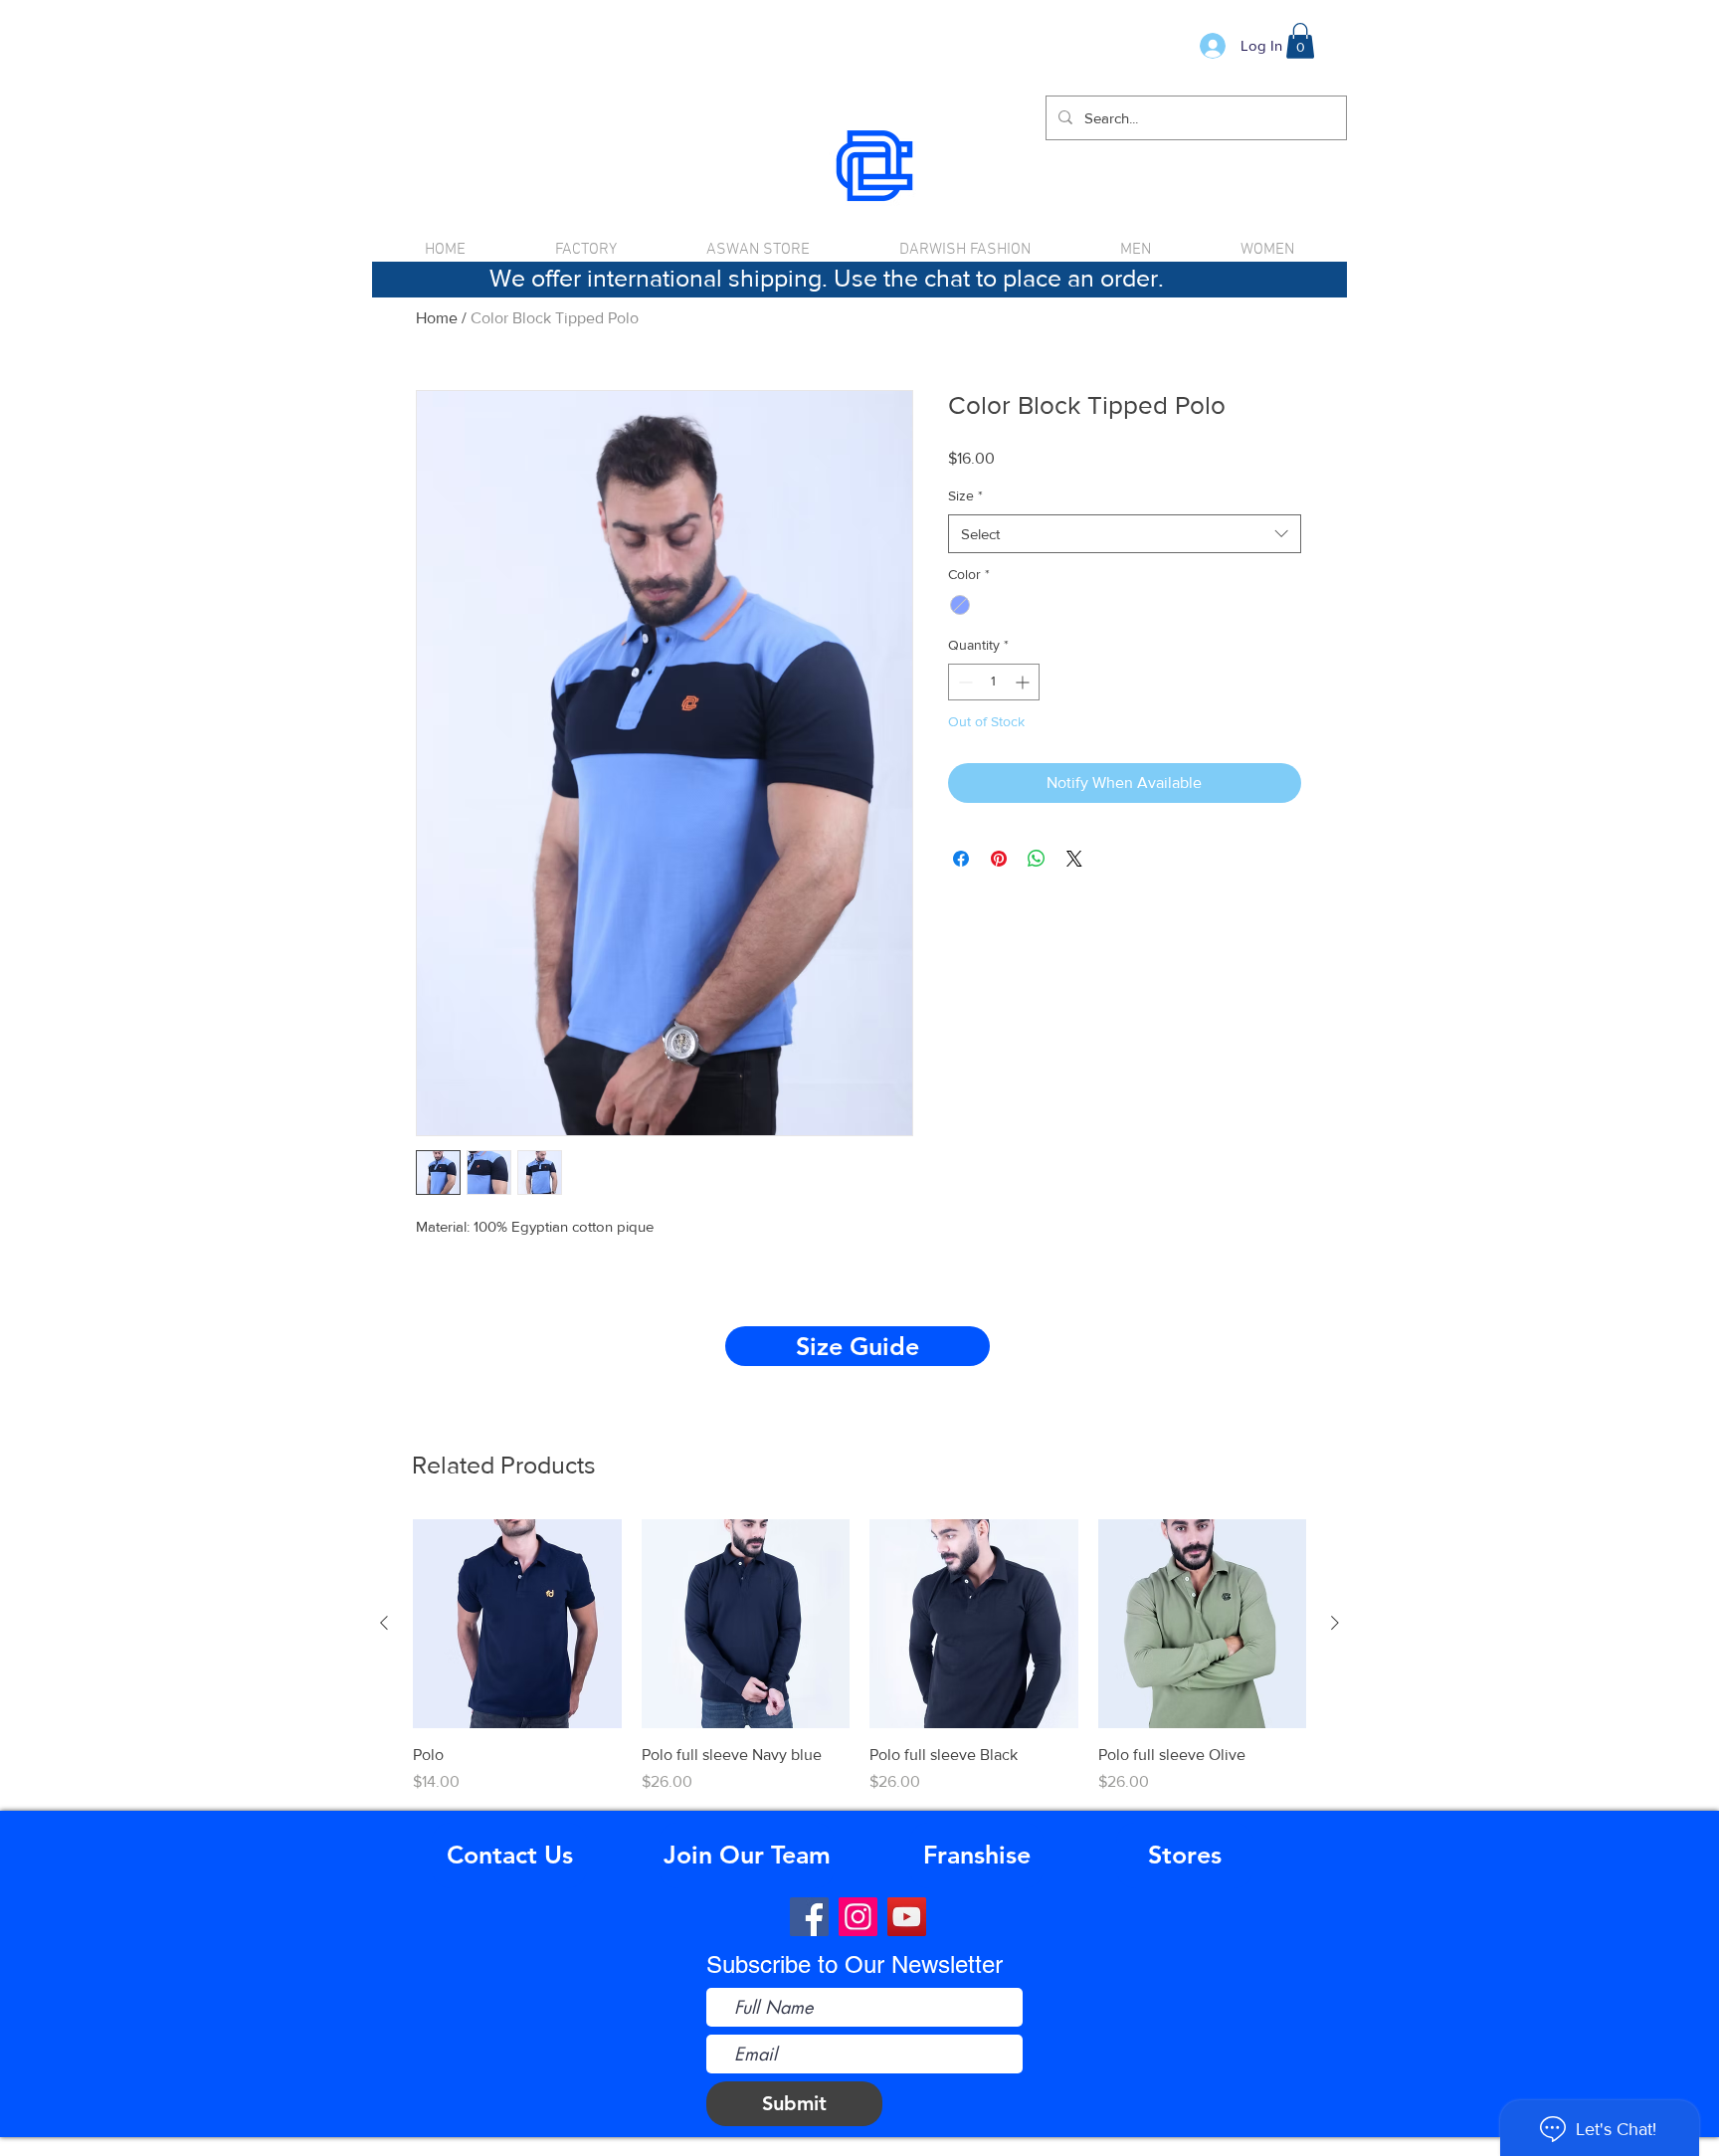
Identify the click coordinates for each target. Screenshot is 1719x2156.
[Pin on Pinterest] (999, 859)
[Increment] (1024, 682)
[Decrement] (963, 682)
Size (965, 495)
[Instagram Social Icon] (858, 1917)
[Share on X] (1074, 859)
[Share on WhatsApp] (1037, 859)
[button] (1300, 41)
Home (437, 318)
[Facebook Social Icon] (809, 1917)
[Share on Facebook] (961, 859)
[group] (859, 1657)
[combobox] (1125, 534)
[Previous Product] (384, 1623)
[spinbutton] (994, 682)
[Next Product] (1335, 1623)
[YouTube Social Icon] (907, 1917)
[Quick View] (517, 1624)
